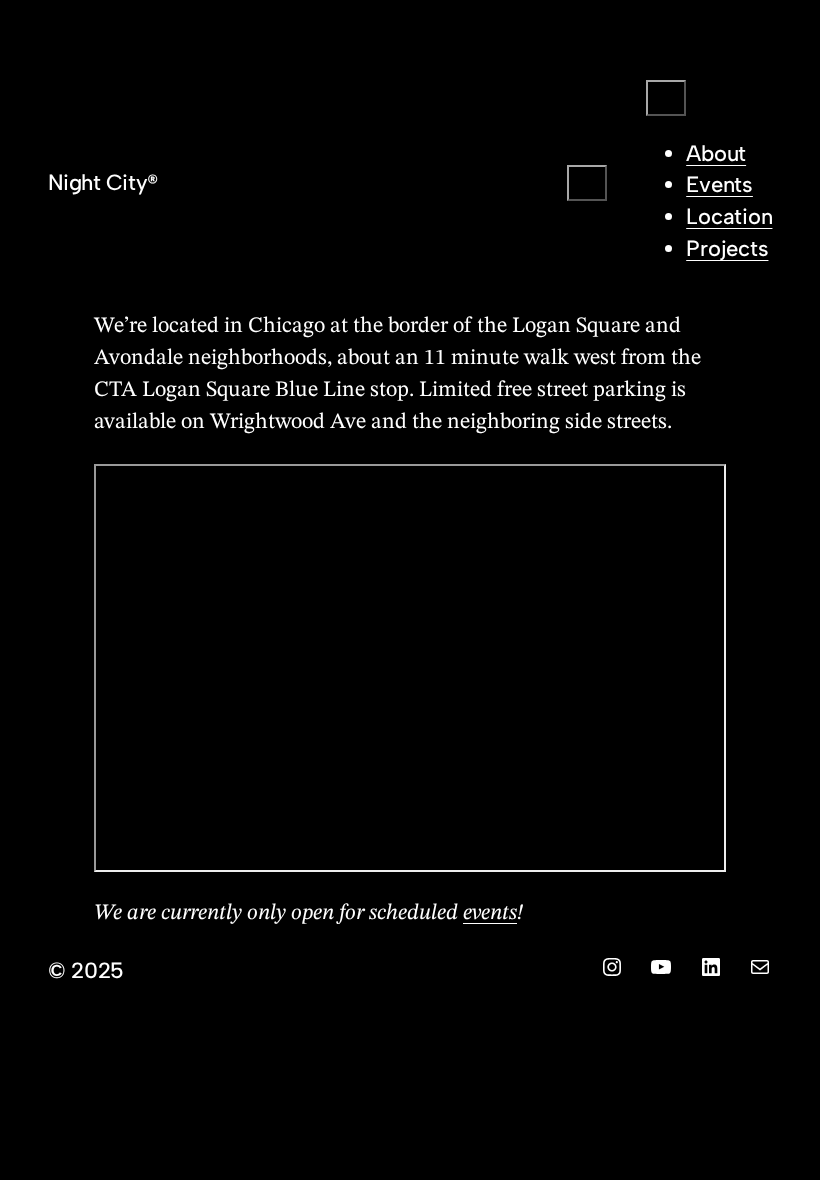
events (490, 913)
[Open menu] (587, 183)
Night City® (103, 182)
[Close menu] (666, 98)
